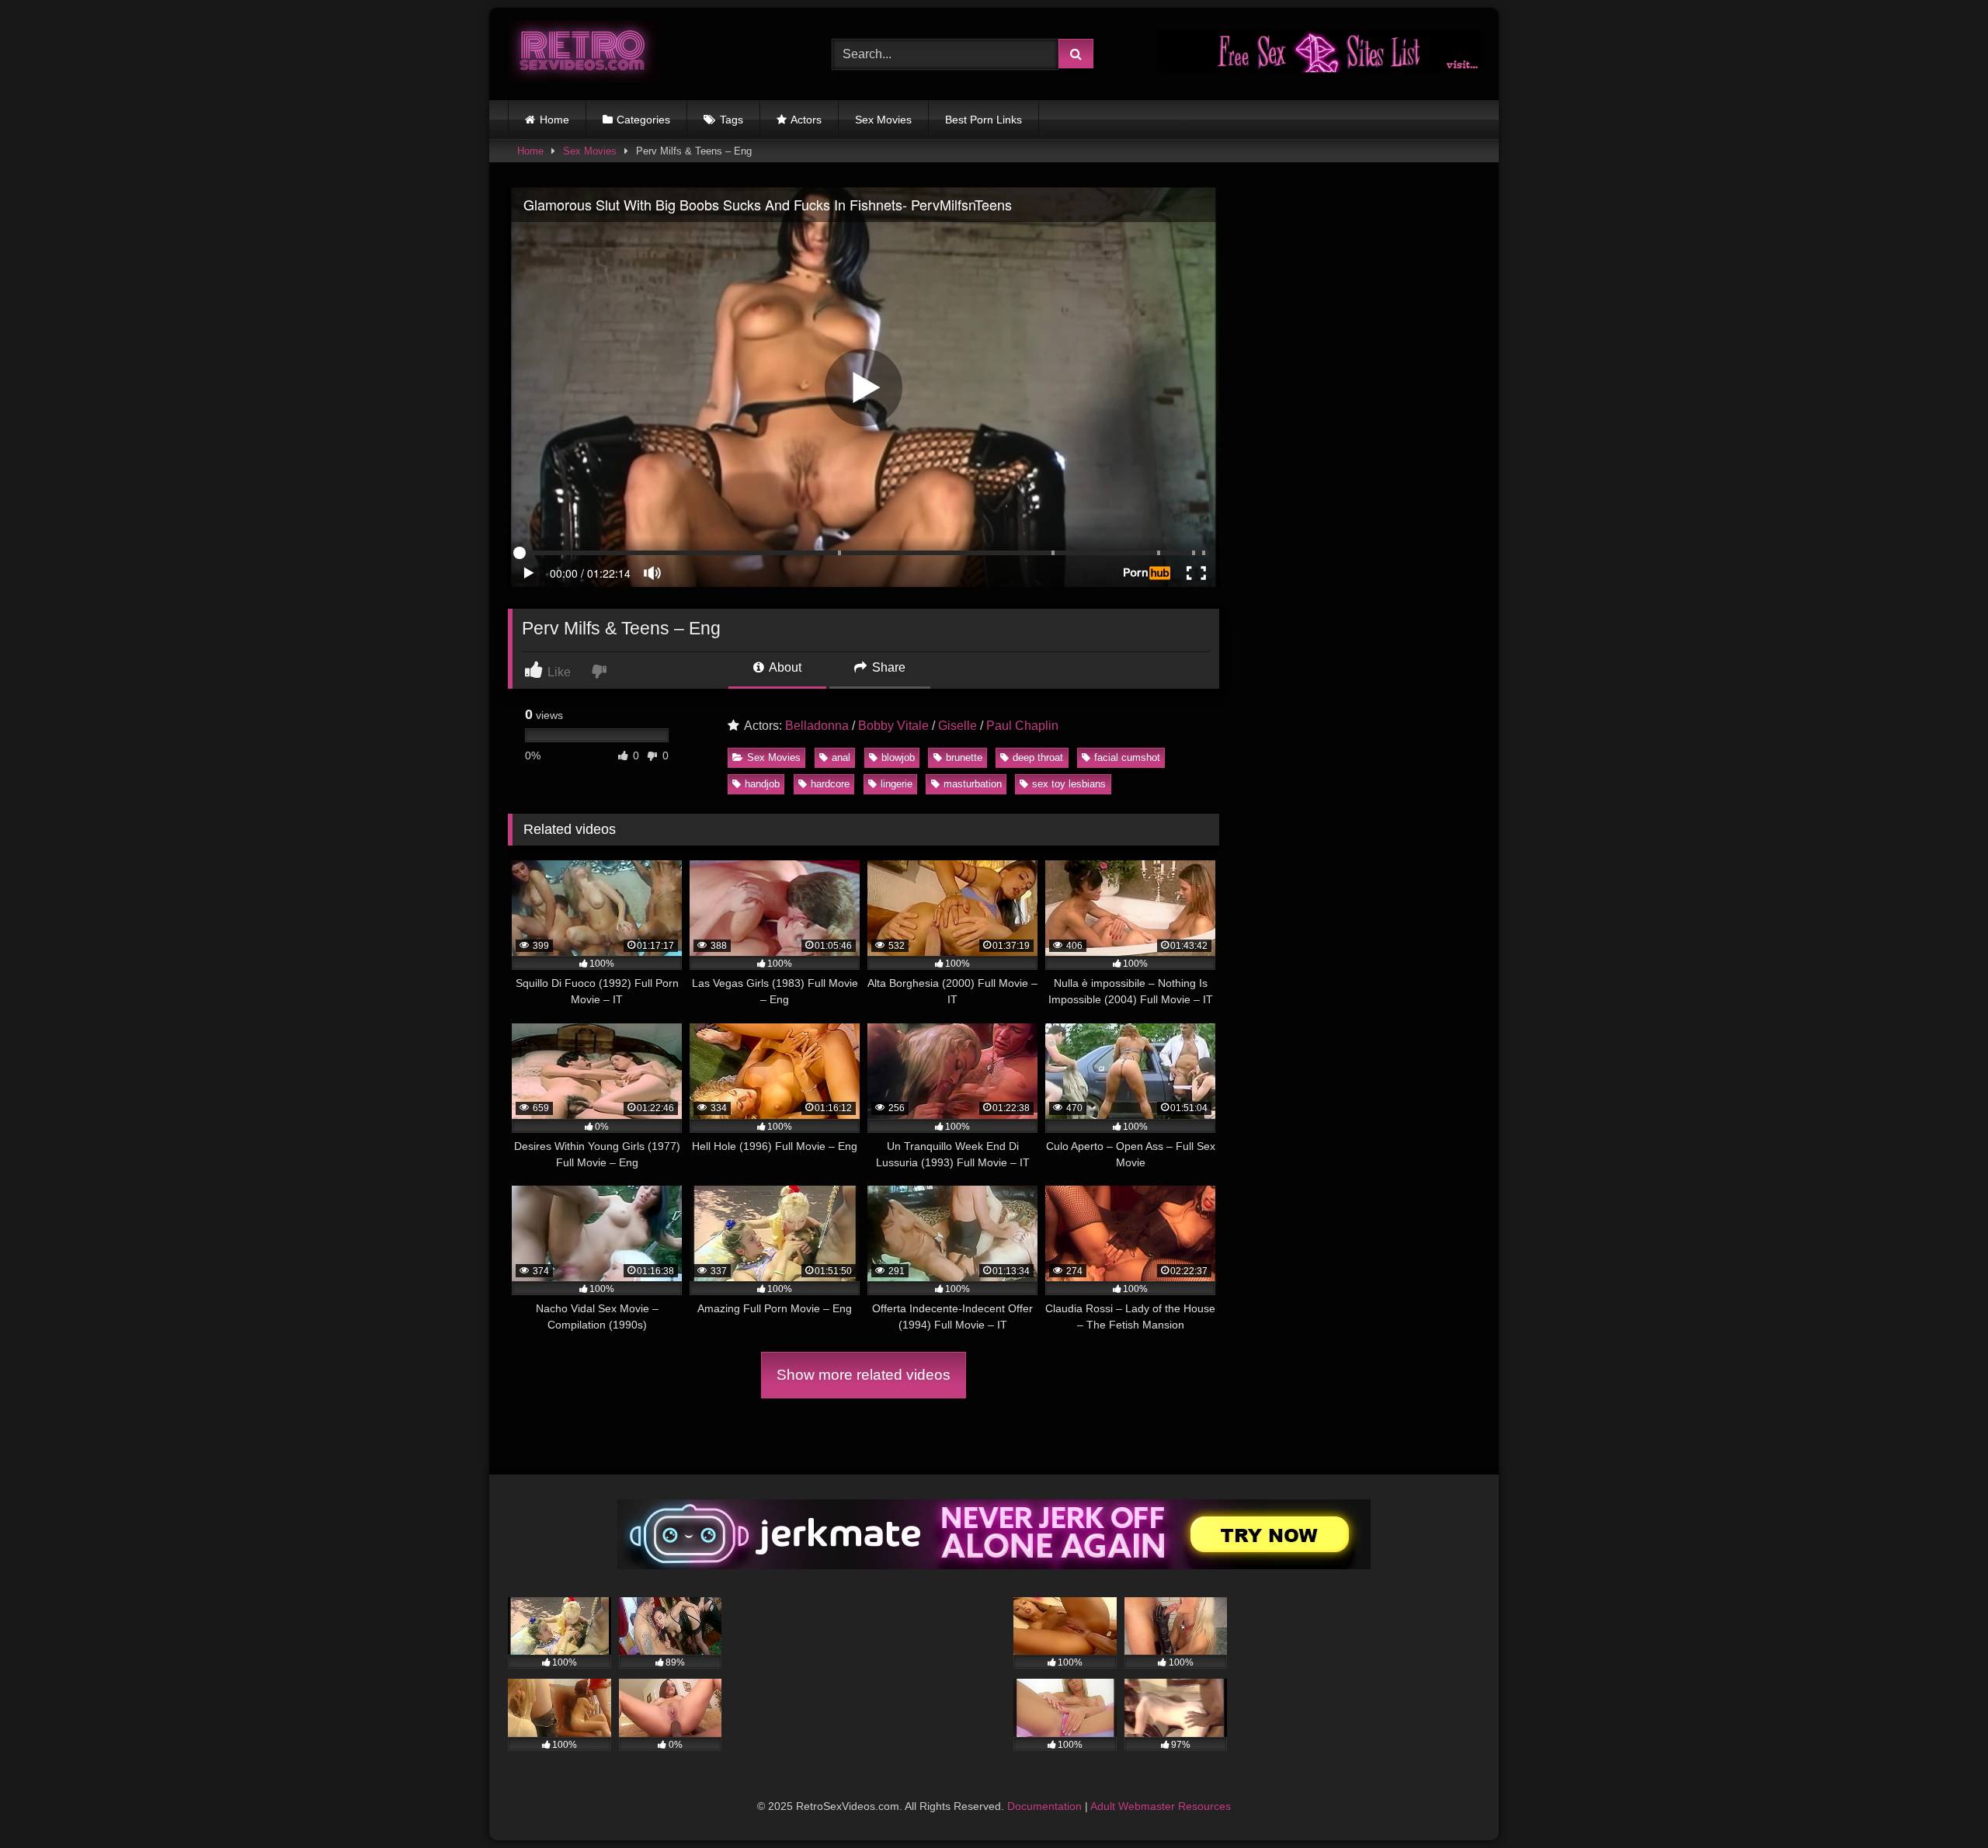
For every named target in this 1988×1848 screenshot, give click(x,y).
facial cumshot (1127, 757)
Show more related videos (864, 1375)
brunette (964, 757)
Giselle (958, 726)
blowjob (898, 757)
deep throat (1038, 757)
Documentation (1044, 1806)
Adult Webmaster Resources (1161, 1806)
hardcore (830, 784)
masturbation (973, 784)
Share (887, 667)
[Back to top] (1940, 1802)
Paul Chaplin (1022, 726)
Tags (732, 120)
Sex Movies (883, 120)
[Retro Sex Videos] (582, 54)
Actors (806, 120)
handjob (762, 784)
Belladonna (817, 726)
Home (554, 120)
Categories (643, 120)
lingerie (897, 784)
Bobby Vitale (893, 726)
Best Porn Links (984, 120)
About (784, 667)
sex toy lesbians (1069, 784)
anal (841, 757)
